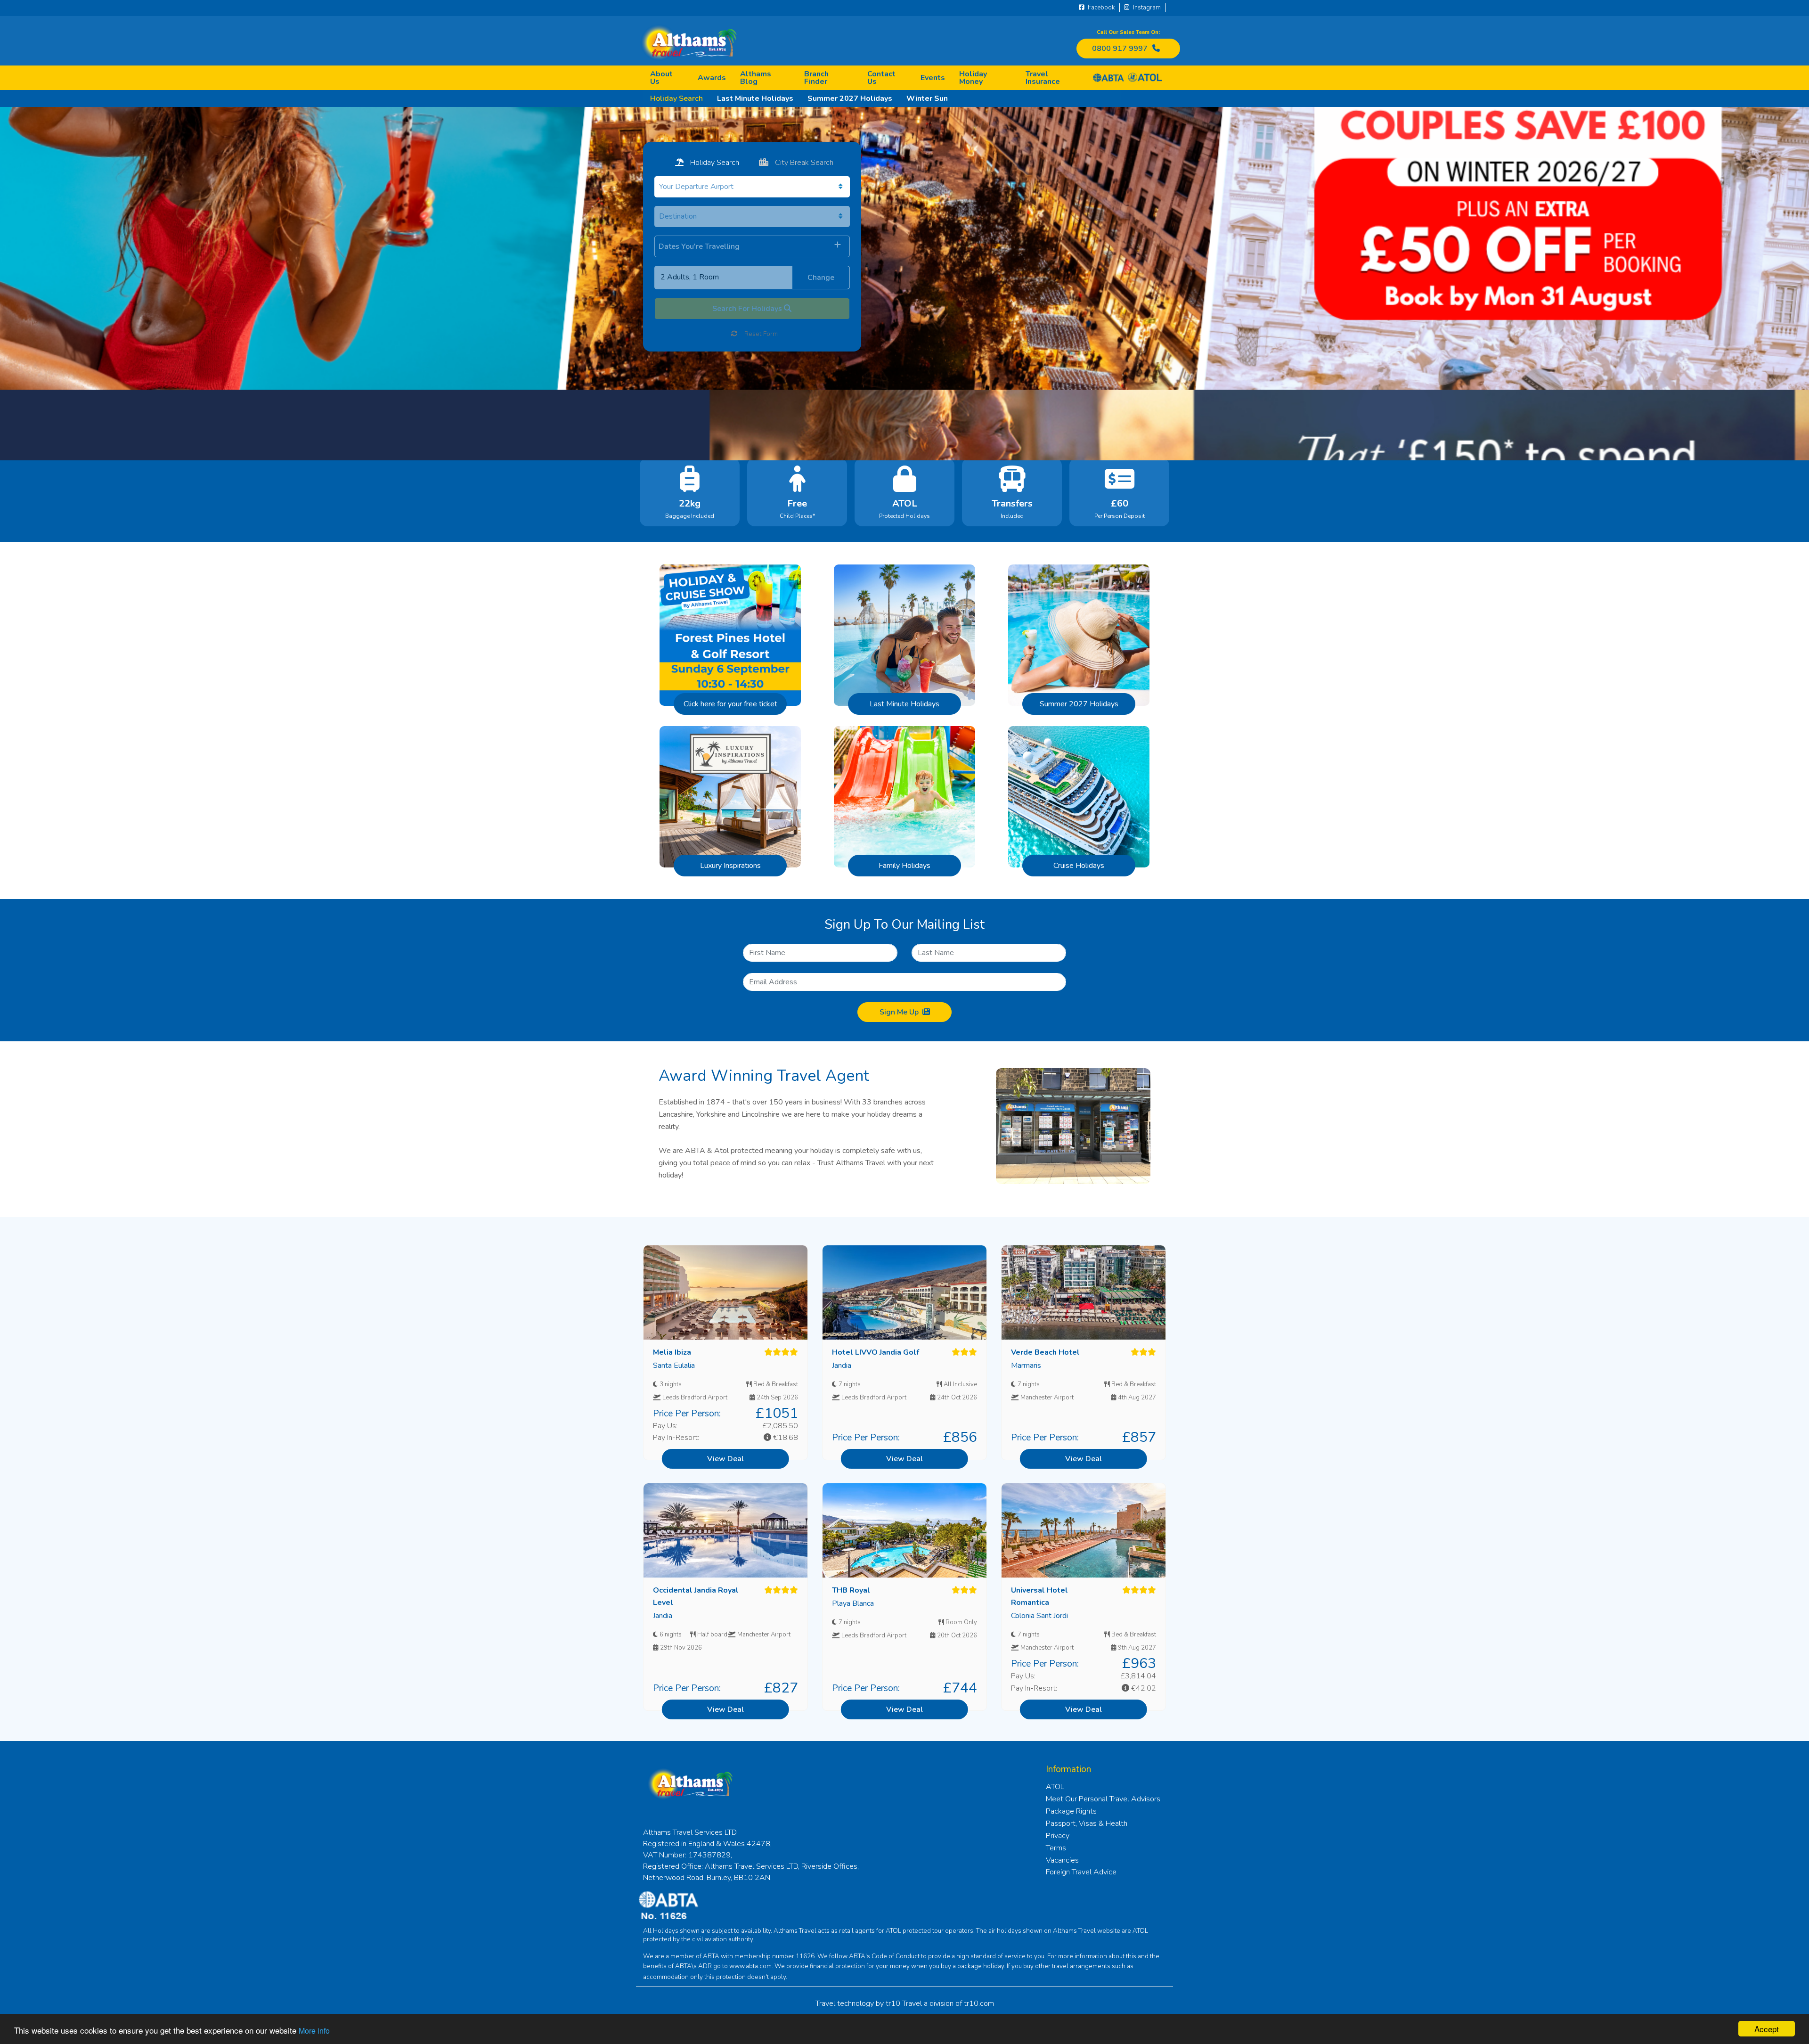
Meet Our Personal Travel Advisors (1103, 1799)
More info (314, 2031)
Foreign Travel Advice (1081, 1872)
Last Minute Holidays (755, 98)
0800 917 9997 (1120, 49)
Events (933, 78)
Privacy (1058, 1836)
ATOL (1055, 1787)
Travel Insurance (1043, 78)
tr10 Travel (904, 2003)
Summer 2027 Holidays (850, 98)
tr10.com (979, 2003)
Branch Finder (816, 78)
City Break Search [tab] (803, 163)
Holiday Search (676, 98)
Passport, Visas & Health (1087, 1823)
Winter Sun (927, 98)
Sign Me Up (899, 1012)
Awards (712, 78)
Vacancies (1062, 1860)
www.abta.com (750, 1966)
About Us (661, 78)
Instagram (1146, 8)
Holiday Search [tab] (714, 163)
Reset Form (760, 334)
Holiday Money (973, 78)
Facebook (1100, 8)
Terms (1056, 1848)
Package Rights (1071, 1811)
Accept (1767, 2029)
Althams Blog (756, 78)
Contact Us (881, 78)
